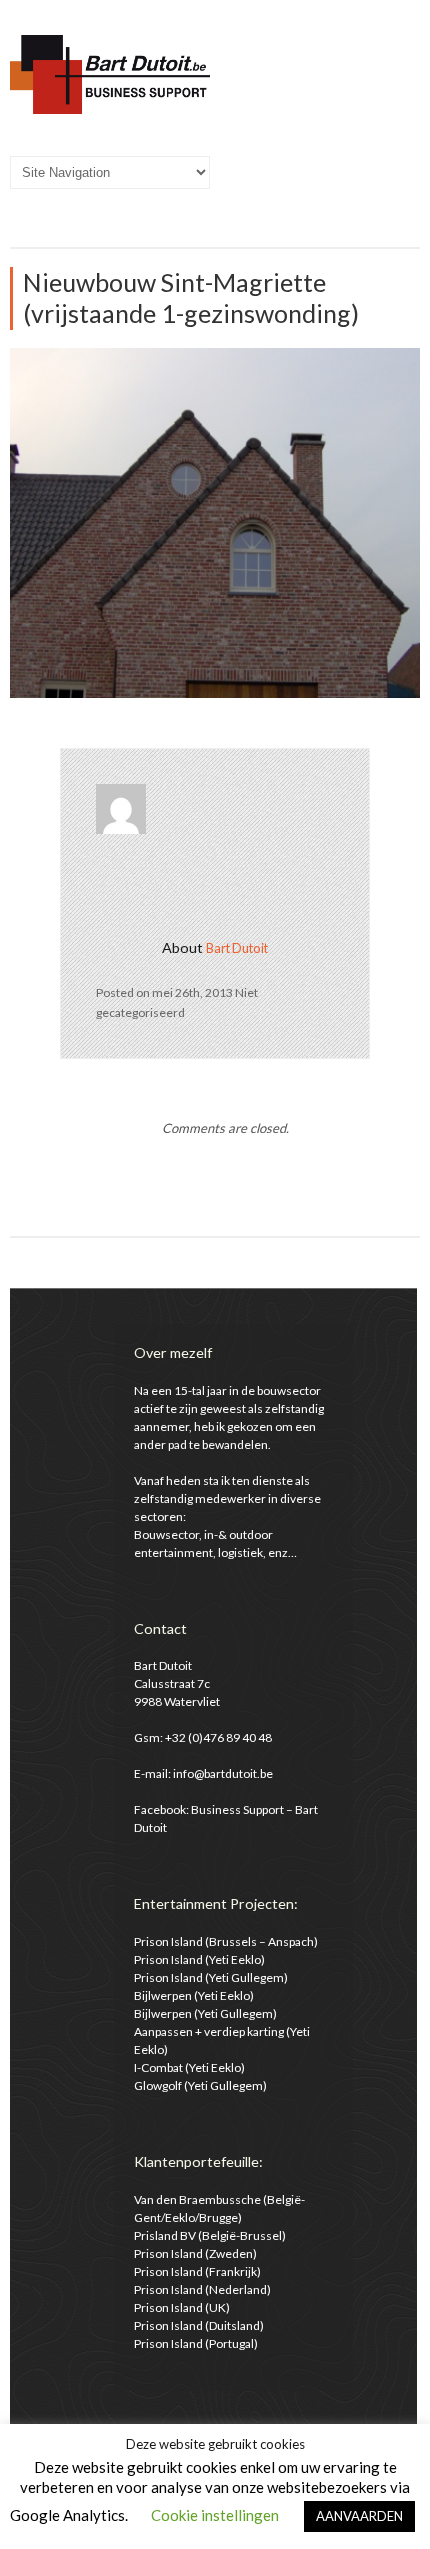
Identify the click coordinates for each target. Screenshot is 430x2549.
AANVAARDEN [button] (359, 2516)
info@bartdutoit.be (223, 1773)
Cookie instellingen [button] (215, 2515)
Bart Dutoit (237, 948)
